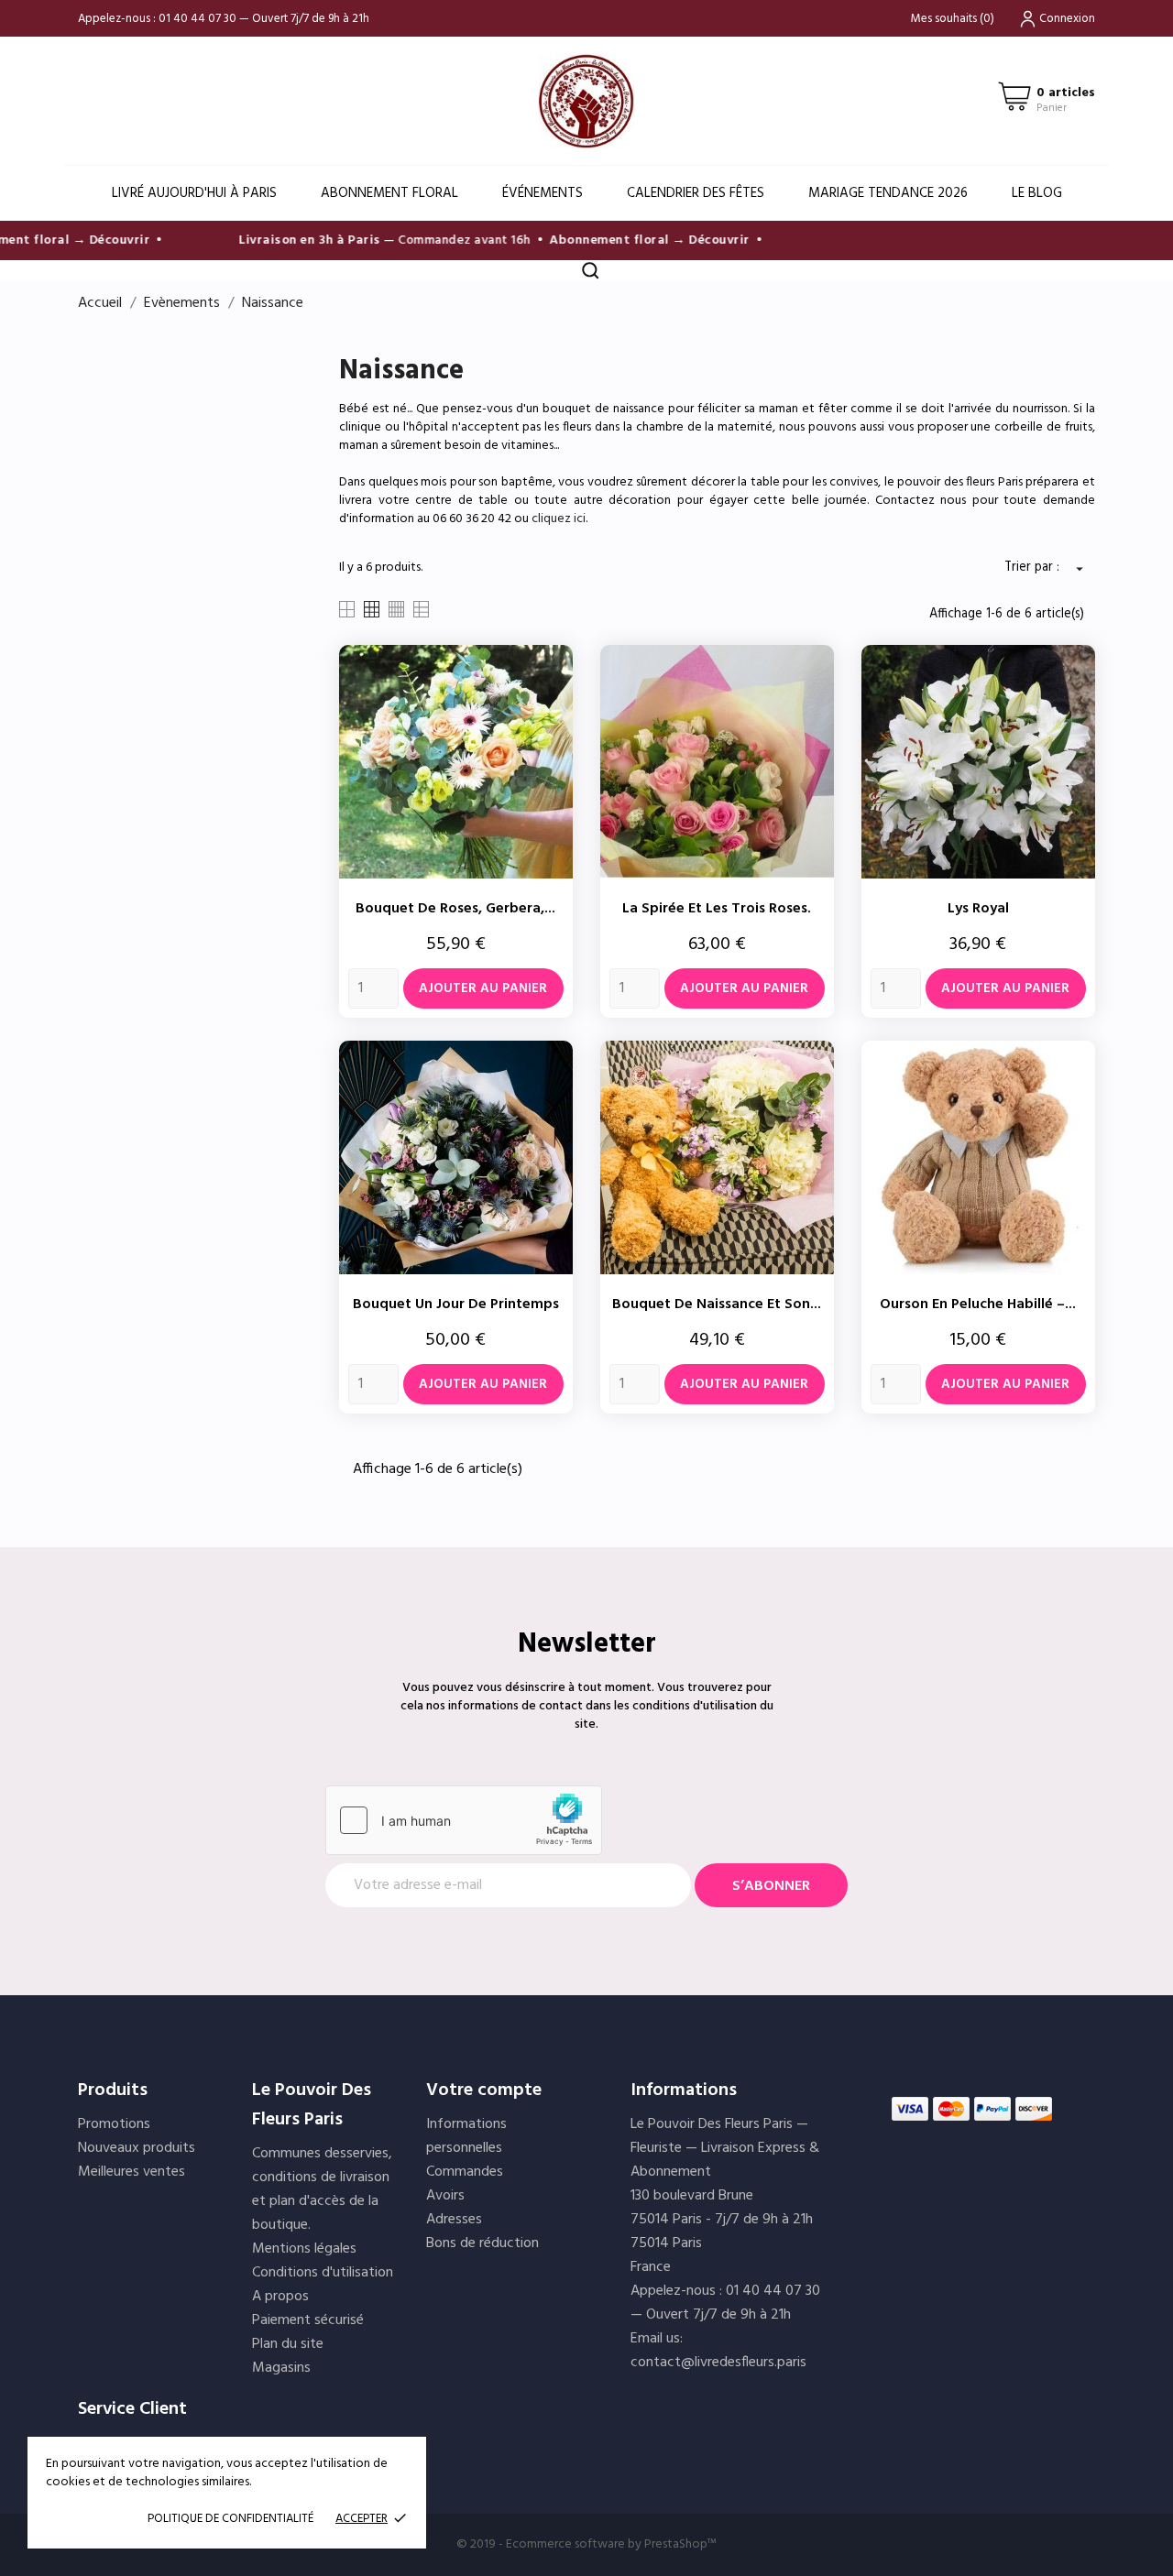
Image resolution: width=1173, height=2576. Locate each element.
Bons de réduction (482, 2243)
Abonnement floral (389, 193)
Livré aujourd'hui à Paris (194, 193)
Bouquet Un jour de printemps (456, 1304)
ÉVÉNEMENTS (543, 193)
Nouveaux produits (137, 2148)
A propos (280, 2297)
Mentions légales (304, 2249)
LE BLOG (1037, 193)
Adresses (454, 2220)
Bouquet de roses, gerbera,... (455, 909)
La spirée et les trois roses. (717, 909)
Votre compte (484, 2090)
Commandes (465, 2172)
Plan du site (288, 2344)
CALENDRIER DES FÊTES (696, 193)
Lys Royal (978, 909)
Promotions (114, 2124)
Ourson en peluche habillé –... (978, 1304)
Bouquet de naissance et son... (717, 1304)
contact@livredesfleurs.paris (718, 2363)
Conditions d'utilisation (323, 2273)
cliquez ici (559, 519)
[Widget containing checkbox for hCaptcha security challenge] (464, 1820)
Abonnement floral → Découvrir (628, 240)
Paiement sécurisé (308, 2320)
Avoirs (445, 2196)
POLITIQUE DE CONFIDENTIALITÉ (230, 2519)
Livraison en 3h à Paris (288, 240)
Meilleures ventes (132, 2172)
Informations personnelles (466, 2136)
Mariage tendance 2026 (888, 193)
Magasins (281, 2368)
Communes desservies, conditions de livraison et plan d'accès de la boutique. (322, 2189)
